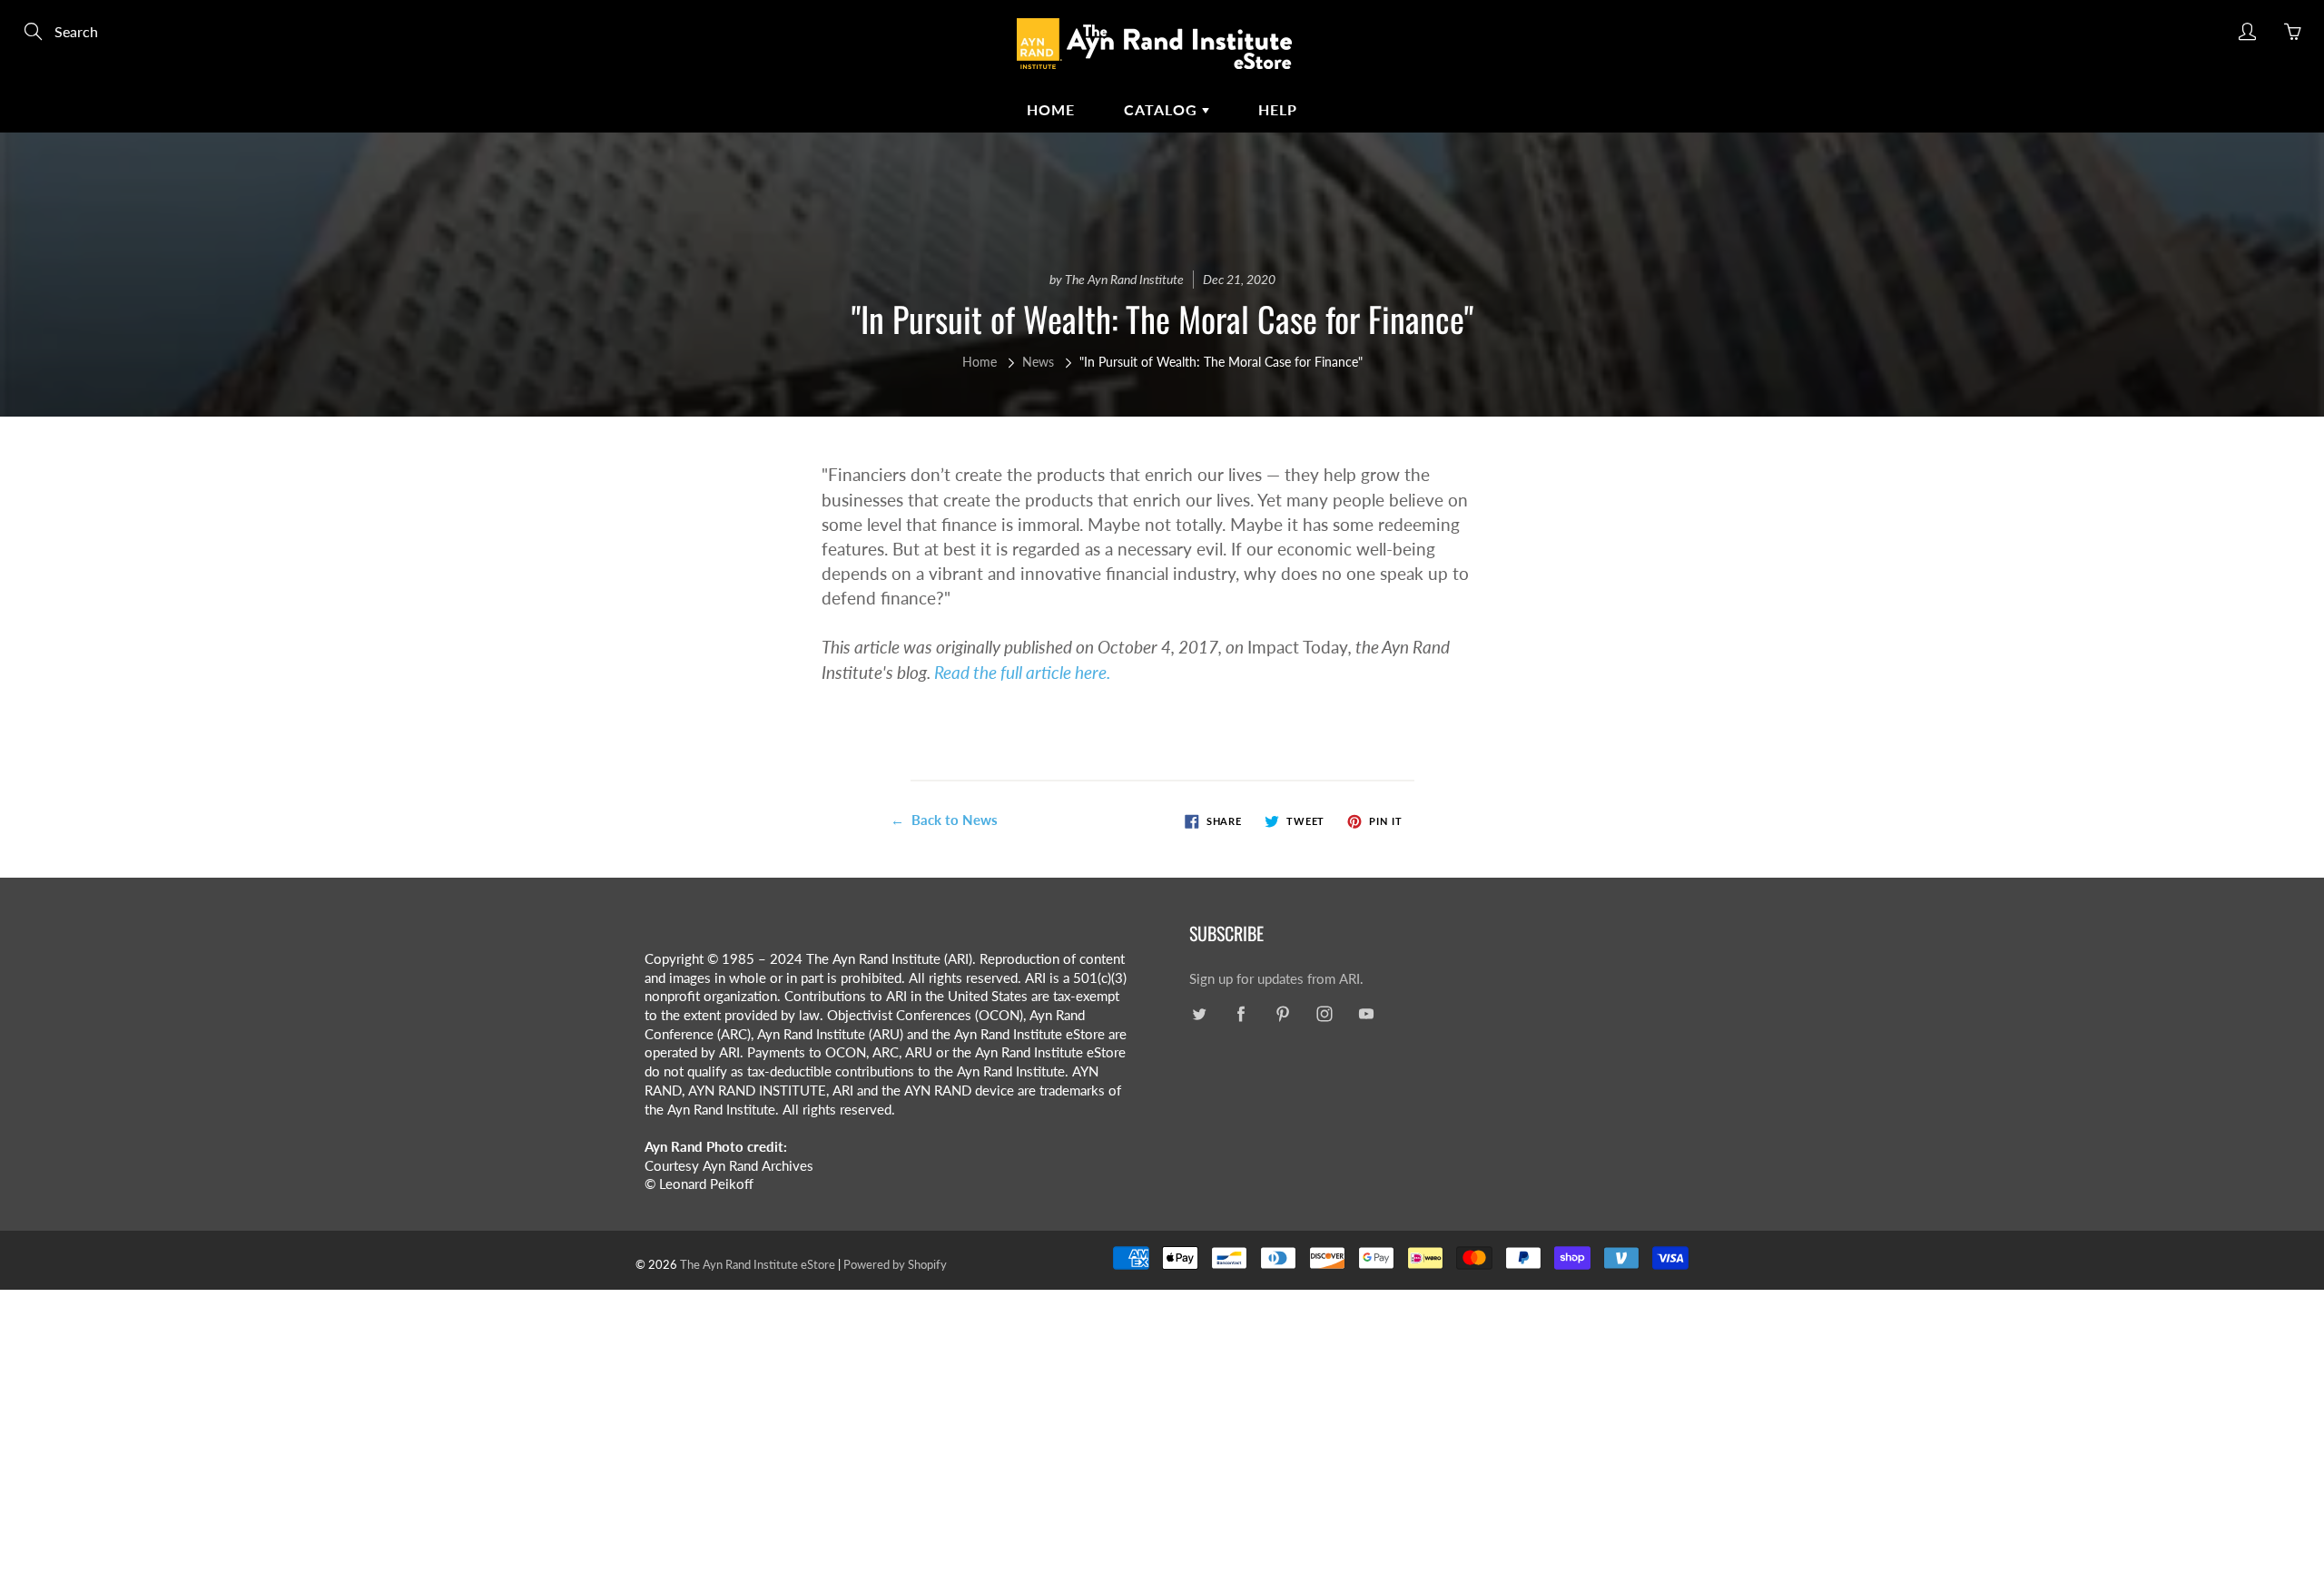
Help (1278, 109)
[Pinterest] (1282, 1014)
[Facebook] (1241, 1014)
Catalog (1163, 109)
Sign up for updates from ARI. (1276, 979)
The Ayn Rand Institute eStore (758, 1264)
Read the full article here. (1022, 672)
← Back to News (944, 820)
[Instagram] (1324, 1014)
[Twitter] (1199, 1014)
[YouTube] (1366, 1014)
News (1038, 362)
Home (1051, 109)
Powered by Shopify (895, 1264)
